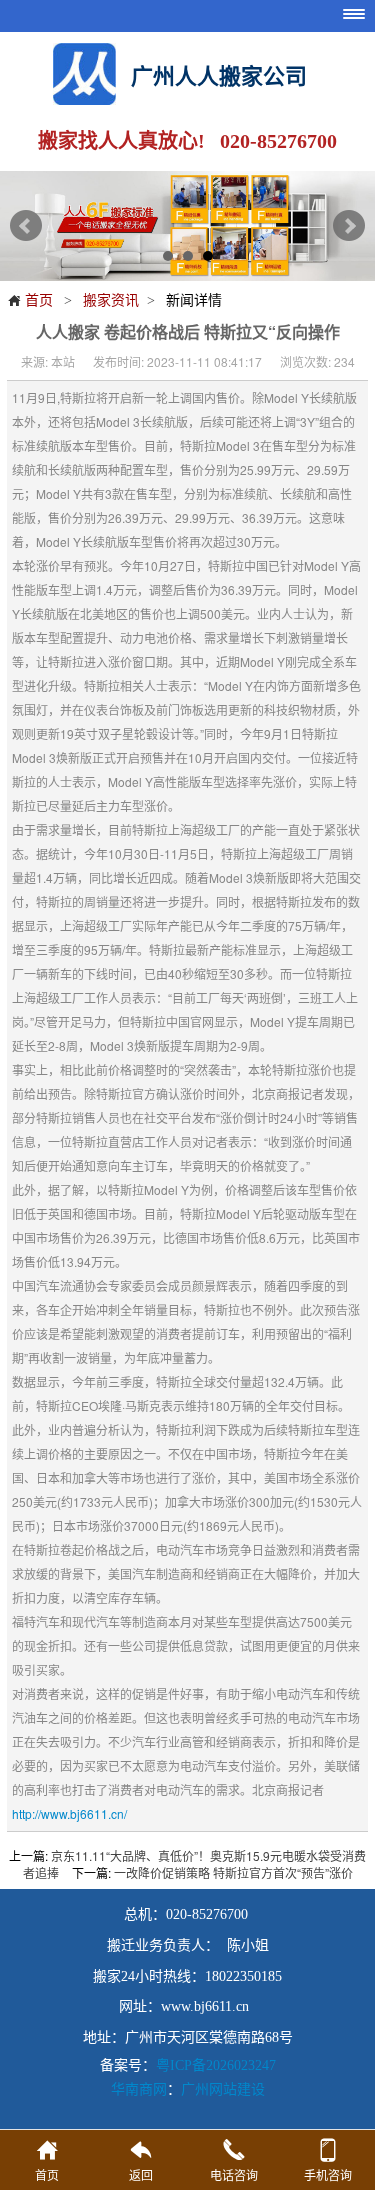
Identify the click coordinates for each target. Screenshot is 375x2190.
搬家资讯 (111, 299)
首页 (30, 299)
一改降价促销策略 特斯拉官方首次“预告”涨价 (233, 1872)
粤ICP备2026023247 (216, 2065)
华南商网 (139, 2088)
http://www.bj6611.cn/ (69, 1813)
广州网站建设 (223, 2088)
